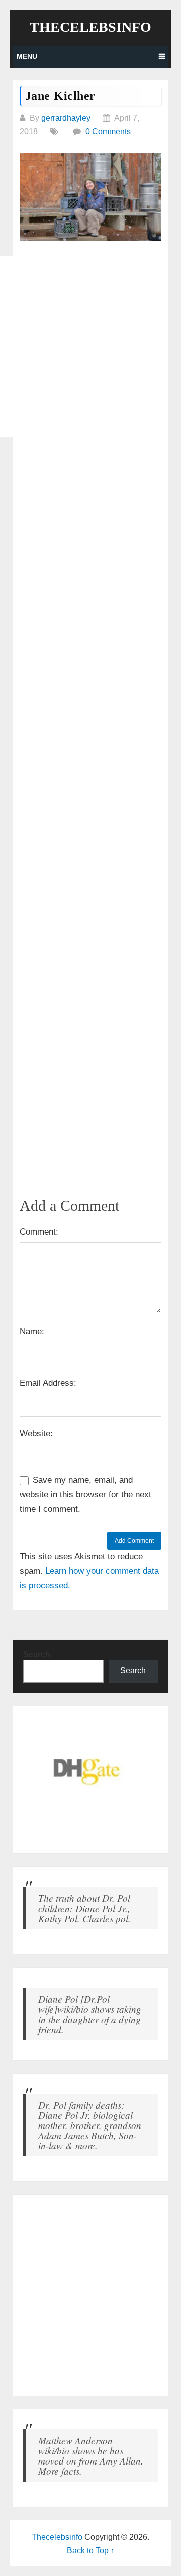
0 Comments (108, 131)
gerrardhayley (66, 118)
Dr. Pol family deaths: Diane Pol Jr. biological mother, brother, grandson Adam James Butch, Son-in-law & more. (90, 2125)
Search (37, 1655)
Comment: (39, 1232)
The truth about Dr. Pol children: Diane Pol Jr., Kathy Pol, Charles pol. (84, 1908)
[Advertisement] (90, 347)
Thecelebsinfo (90, 27)
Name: (32, 1332)
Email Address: (48, 1383)
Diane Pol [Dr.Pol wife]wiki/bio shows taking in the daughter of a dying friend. (90, 2014)
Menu (27, 56)
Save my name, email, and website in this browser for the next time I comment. (85, 1494)
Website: (36, 1434)
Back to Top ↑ (91, 2551)
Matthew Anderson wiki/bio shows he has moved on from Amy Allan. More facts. (91, 2455)
